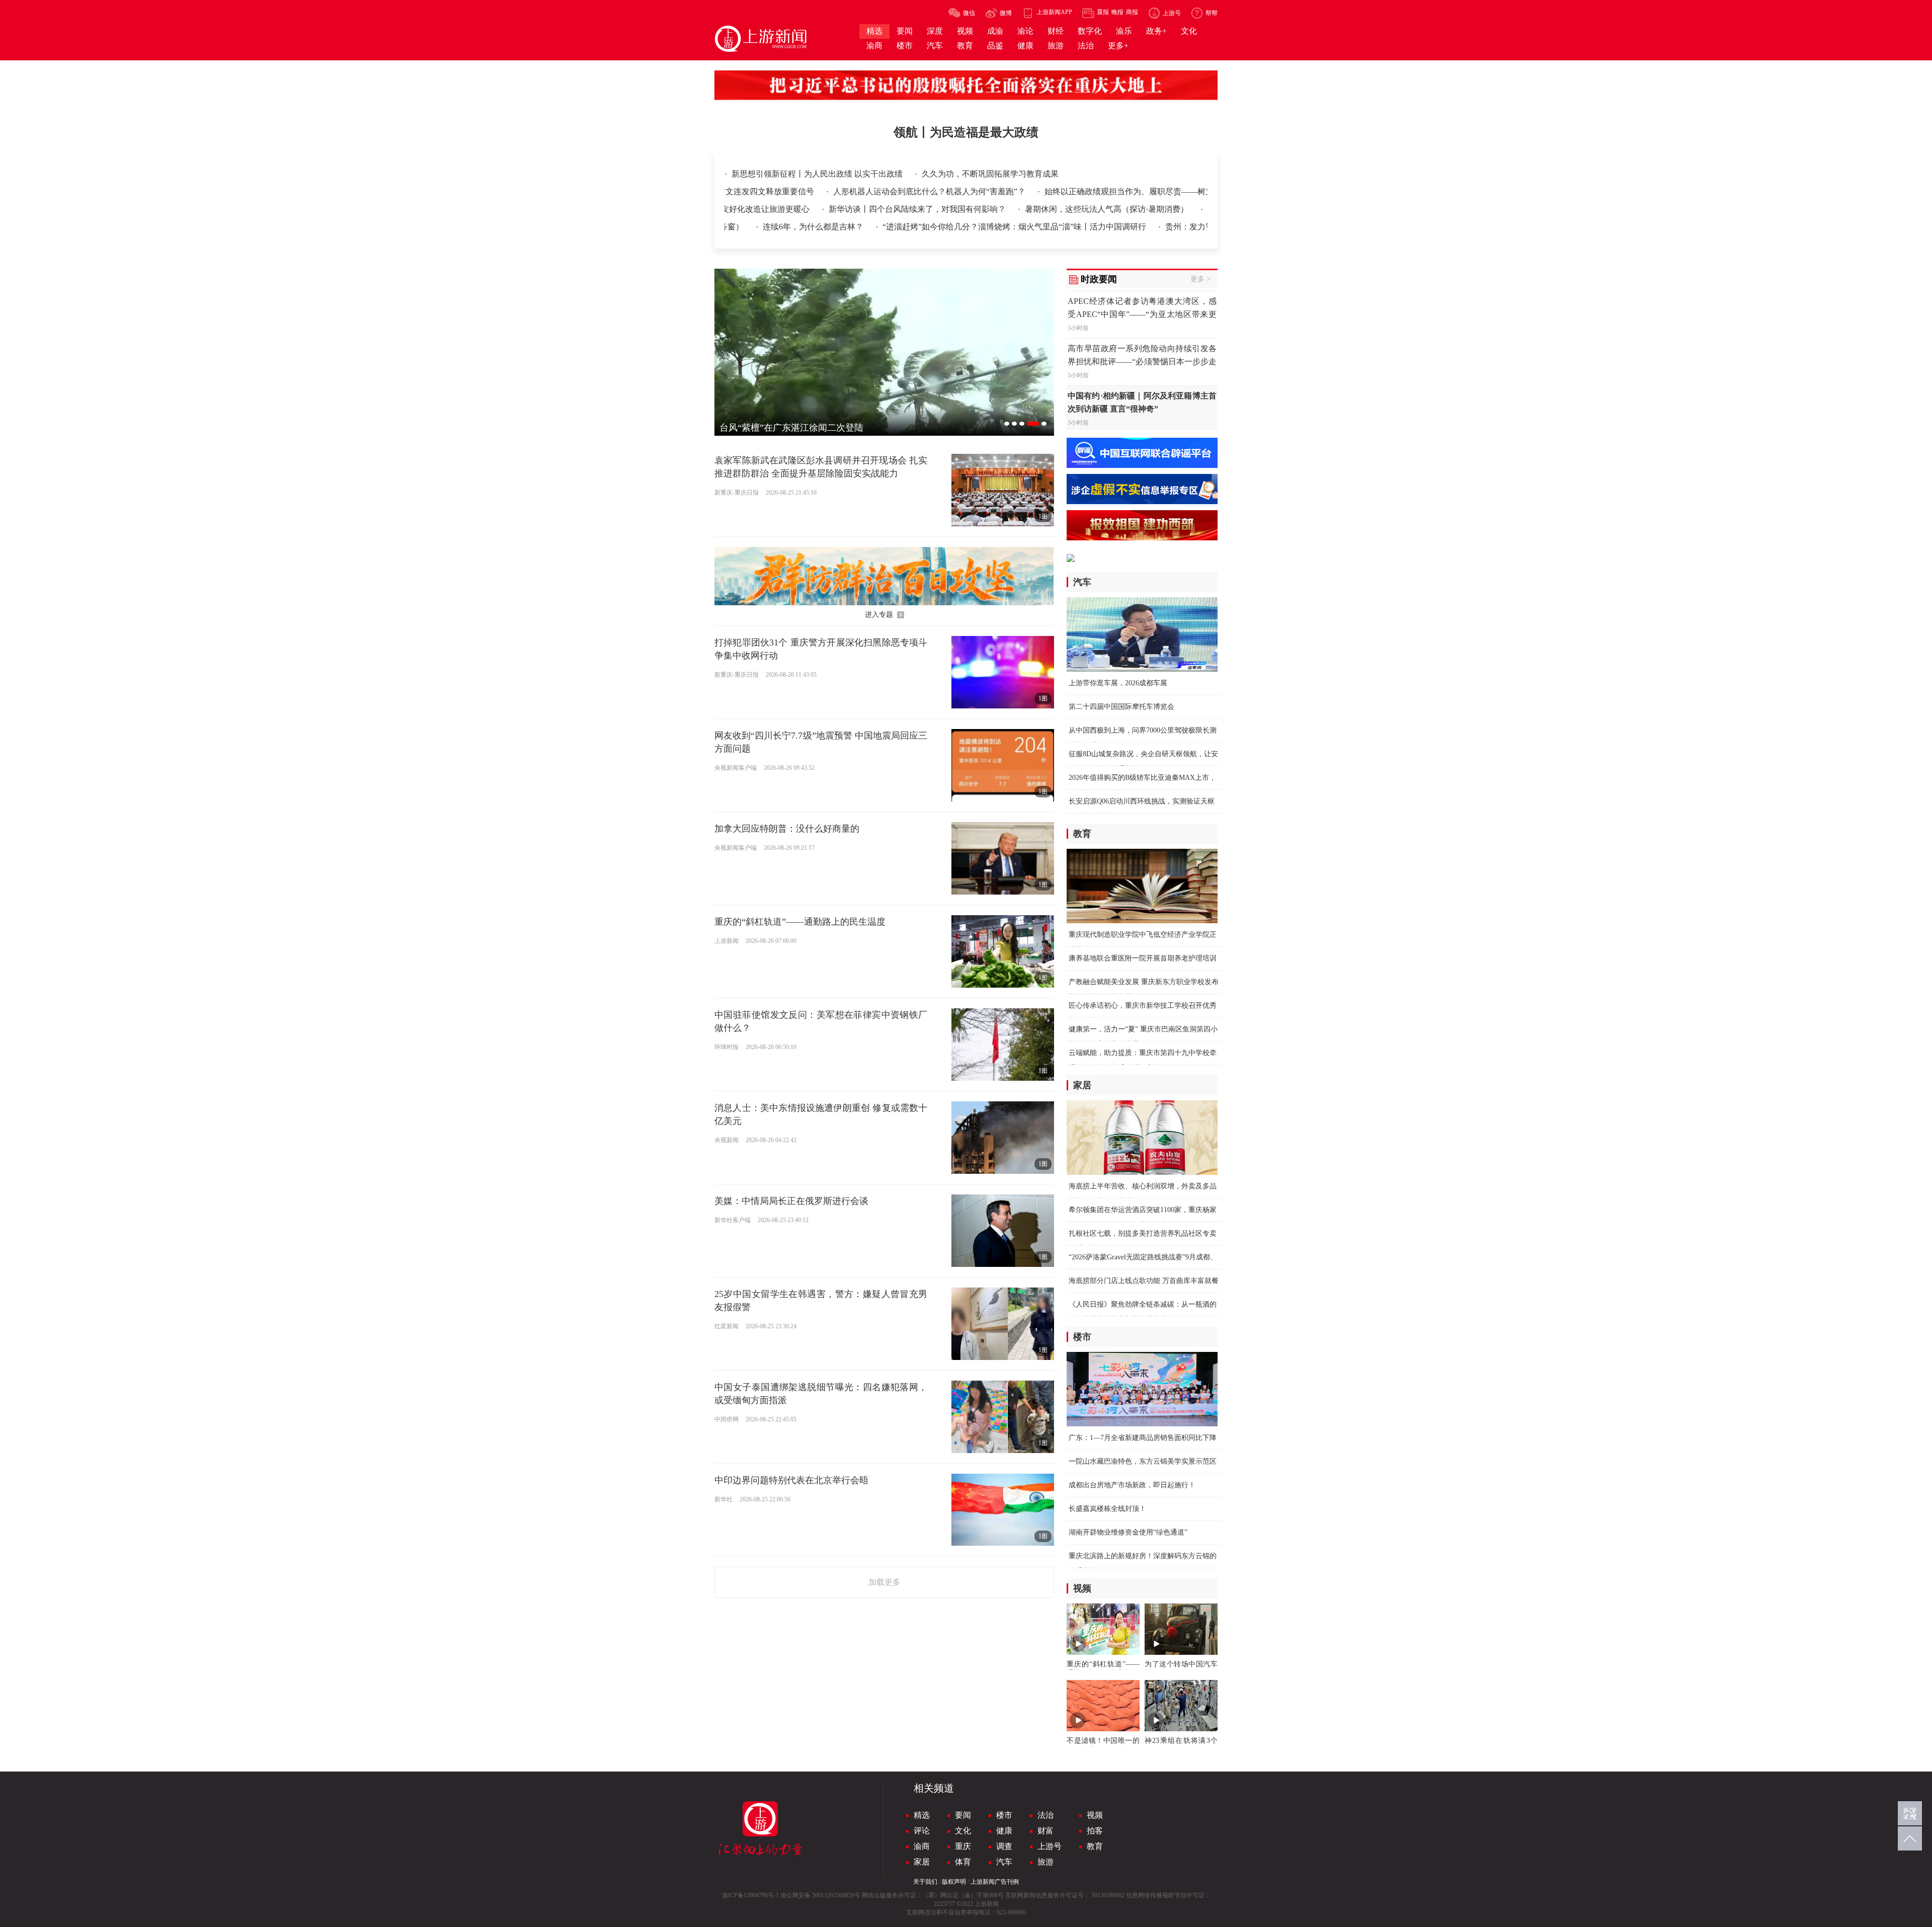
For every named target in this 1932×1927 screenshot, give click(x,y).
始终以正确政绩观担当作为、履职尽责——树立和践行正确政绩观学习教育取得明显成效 (1110, 191)
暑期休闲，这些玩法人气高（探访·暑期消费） (1017, 209)
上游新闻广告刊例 (995, 1882)
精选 (922, 1815)
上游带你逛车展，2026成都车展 (1118, 683)
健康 (1004, 1831)
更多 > (1200, 279)
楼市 (1004, 1815)
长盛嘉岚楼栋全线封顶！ (1107, 1509)
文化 (963, 1831)
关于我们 (925, 1882)
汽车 (1004, 1862)
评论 (922, 1831)
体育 (963, 1862)
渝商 (922, 1846)
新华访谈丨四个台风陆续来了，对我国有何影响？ (827, 209)
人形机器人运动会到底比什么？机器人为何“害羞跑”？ (839, 191)
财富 (1045, 1831)
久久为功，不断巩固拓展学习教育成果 (990, 174)
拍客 (1095, 1831)
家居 (922, 1862)
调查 (1004, 1846)
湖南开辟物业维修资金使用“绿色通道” (1128, 1532)
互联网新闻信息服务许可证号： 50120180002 (1065, 1895)
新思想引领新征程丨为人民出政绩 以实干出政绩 (818, 174)
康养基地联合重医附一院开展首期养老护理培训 (1143, 958)
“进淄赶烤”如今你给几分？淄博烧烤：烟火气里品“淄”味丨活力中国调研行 (924, 227)
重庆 (963, 1846)
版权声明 (954, 1882)
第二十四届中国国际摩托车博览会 (1121, 707)
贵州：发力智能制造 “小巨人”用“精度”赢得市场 (1159, 227)
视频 (1095, 1815)
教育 (1095, 1846)
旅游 (1045, 1862)
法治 (1045, 1815)
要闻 (963, 1815)
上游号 (1050, 1846)
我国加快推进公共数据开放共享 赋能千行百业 (1198, 209)
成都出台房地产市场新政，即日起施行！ (1132, 1485)
